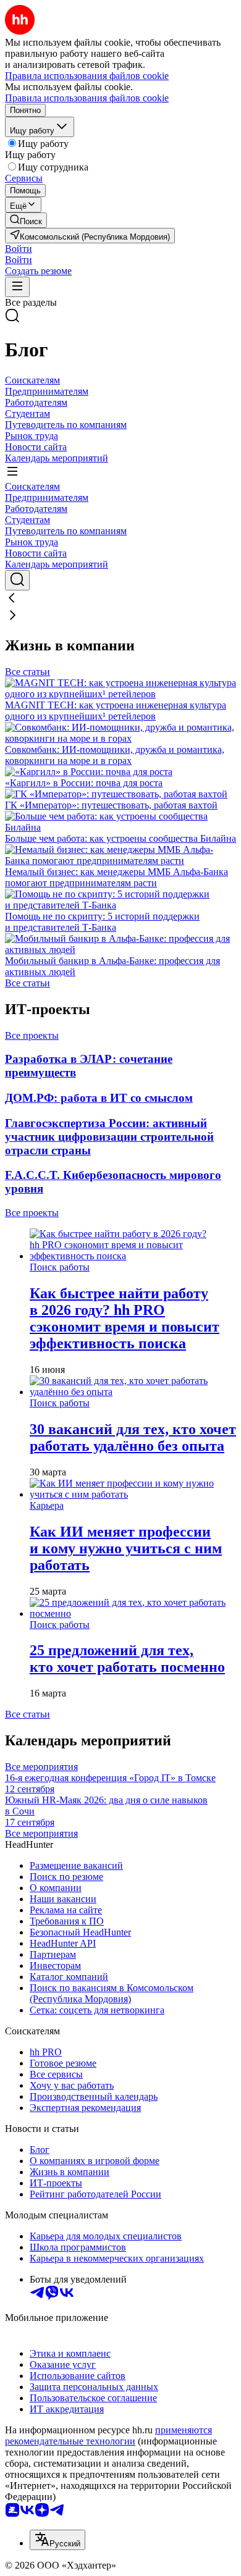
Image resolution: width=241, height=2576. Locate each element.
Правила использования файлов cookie (87, 98)
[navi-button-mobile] (17, 287)
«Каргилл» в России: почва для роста (84, 783)
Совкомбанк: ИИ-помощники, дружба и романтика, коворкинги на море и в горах (115, 755)
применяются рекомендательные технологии (108, 2435)
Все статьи (27, 672)
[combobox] (57, 2540)
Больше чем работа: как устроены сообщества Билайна (120, 838)
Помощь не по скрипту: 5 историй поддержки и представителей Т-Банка (102, 922)
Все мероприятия (41, 1767)
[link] (26, 220)
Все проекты (32, 1035)
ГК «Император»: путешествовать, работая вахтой (111, 805)
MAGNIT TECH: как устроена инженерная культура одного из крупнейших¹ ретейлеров (116, 711)
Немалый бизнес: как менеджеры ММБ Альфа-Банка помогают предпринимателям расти (116, 877)
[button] (19, 249)
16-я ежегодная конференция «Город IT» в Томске (110, 1783)
